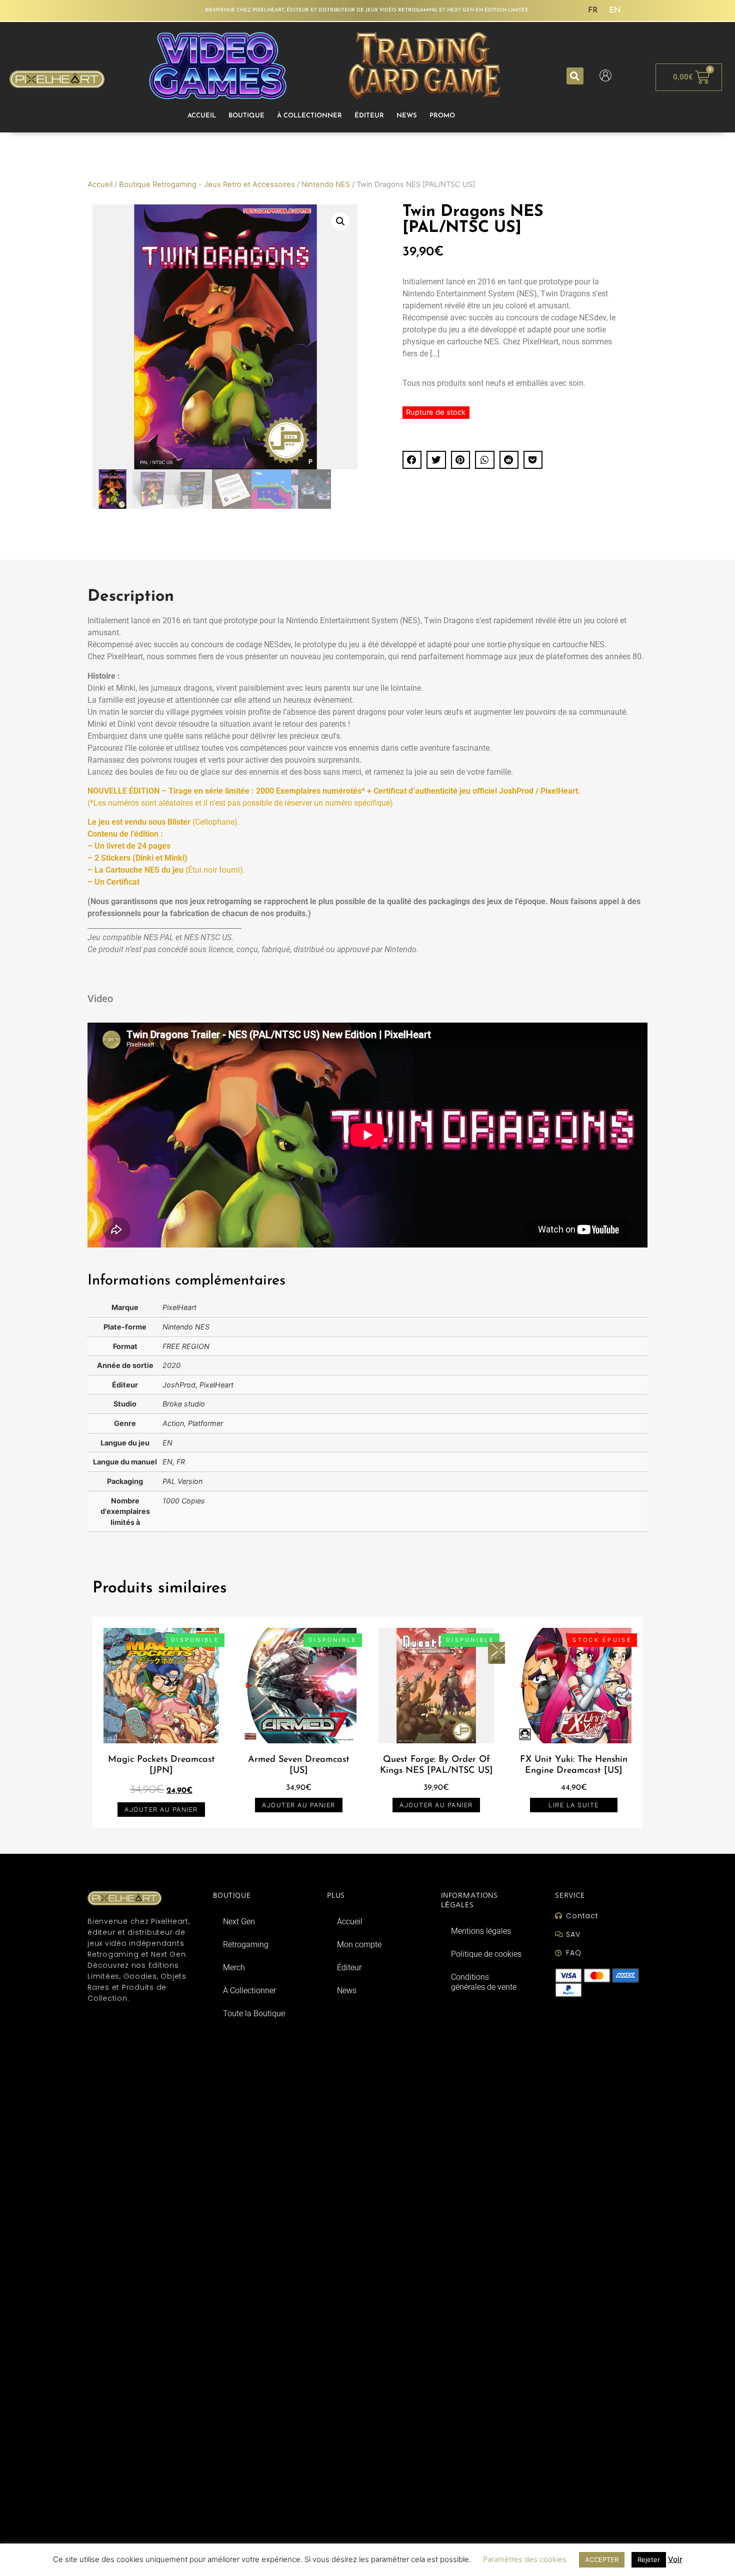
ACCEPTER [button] (602, 2560)
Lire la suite (574, 1805)
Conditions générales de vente (484, 1982)
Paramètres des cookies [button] (525, 2559)
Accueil (202, 116)
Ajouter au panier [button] (161, 1810)
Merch (234, 1967)
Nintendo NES (326, 184)
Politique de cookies (486, 1954)
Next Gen (239, 1922)
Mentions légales (481, 1931)
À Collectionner (309, 116)
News (407, 116)
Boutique (246, 116)
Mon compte (359, 1944)
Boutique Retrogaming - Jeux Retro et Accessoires (207, 184)
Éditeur (369, 116)
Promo (442, 116)
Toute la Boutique (254, 2013)
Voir (675, 2559)
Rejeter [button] (649, 2560)
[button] (575, 76)
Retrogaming (246, 1944)
